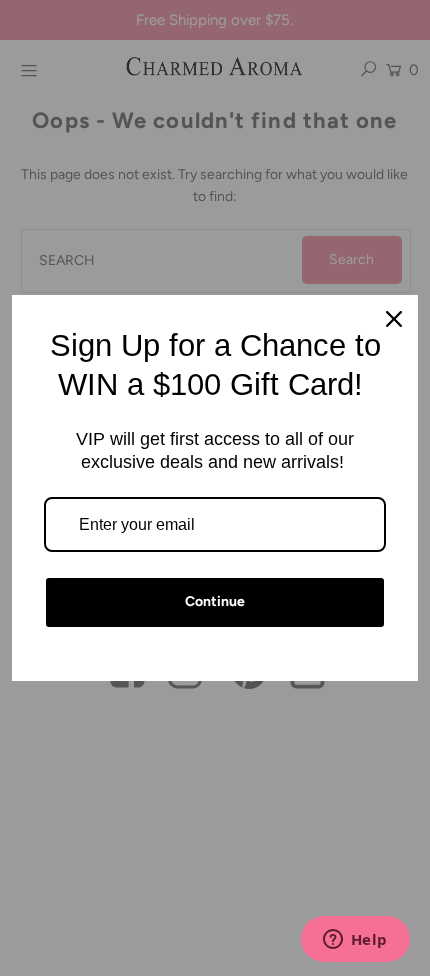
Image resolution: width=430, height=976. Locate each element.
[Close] (394, 319)
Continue (215, 601)
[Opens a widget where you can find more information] (355, 941)
